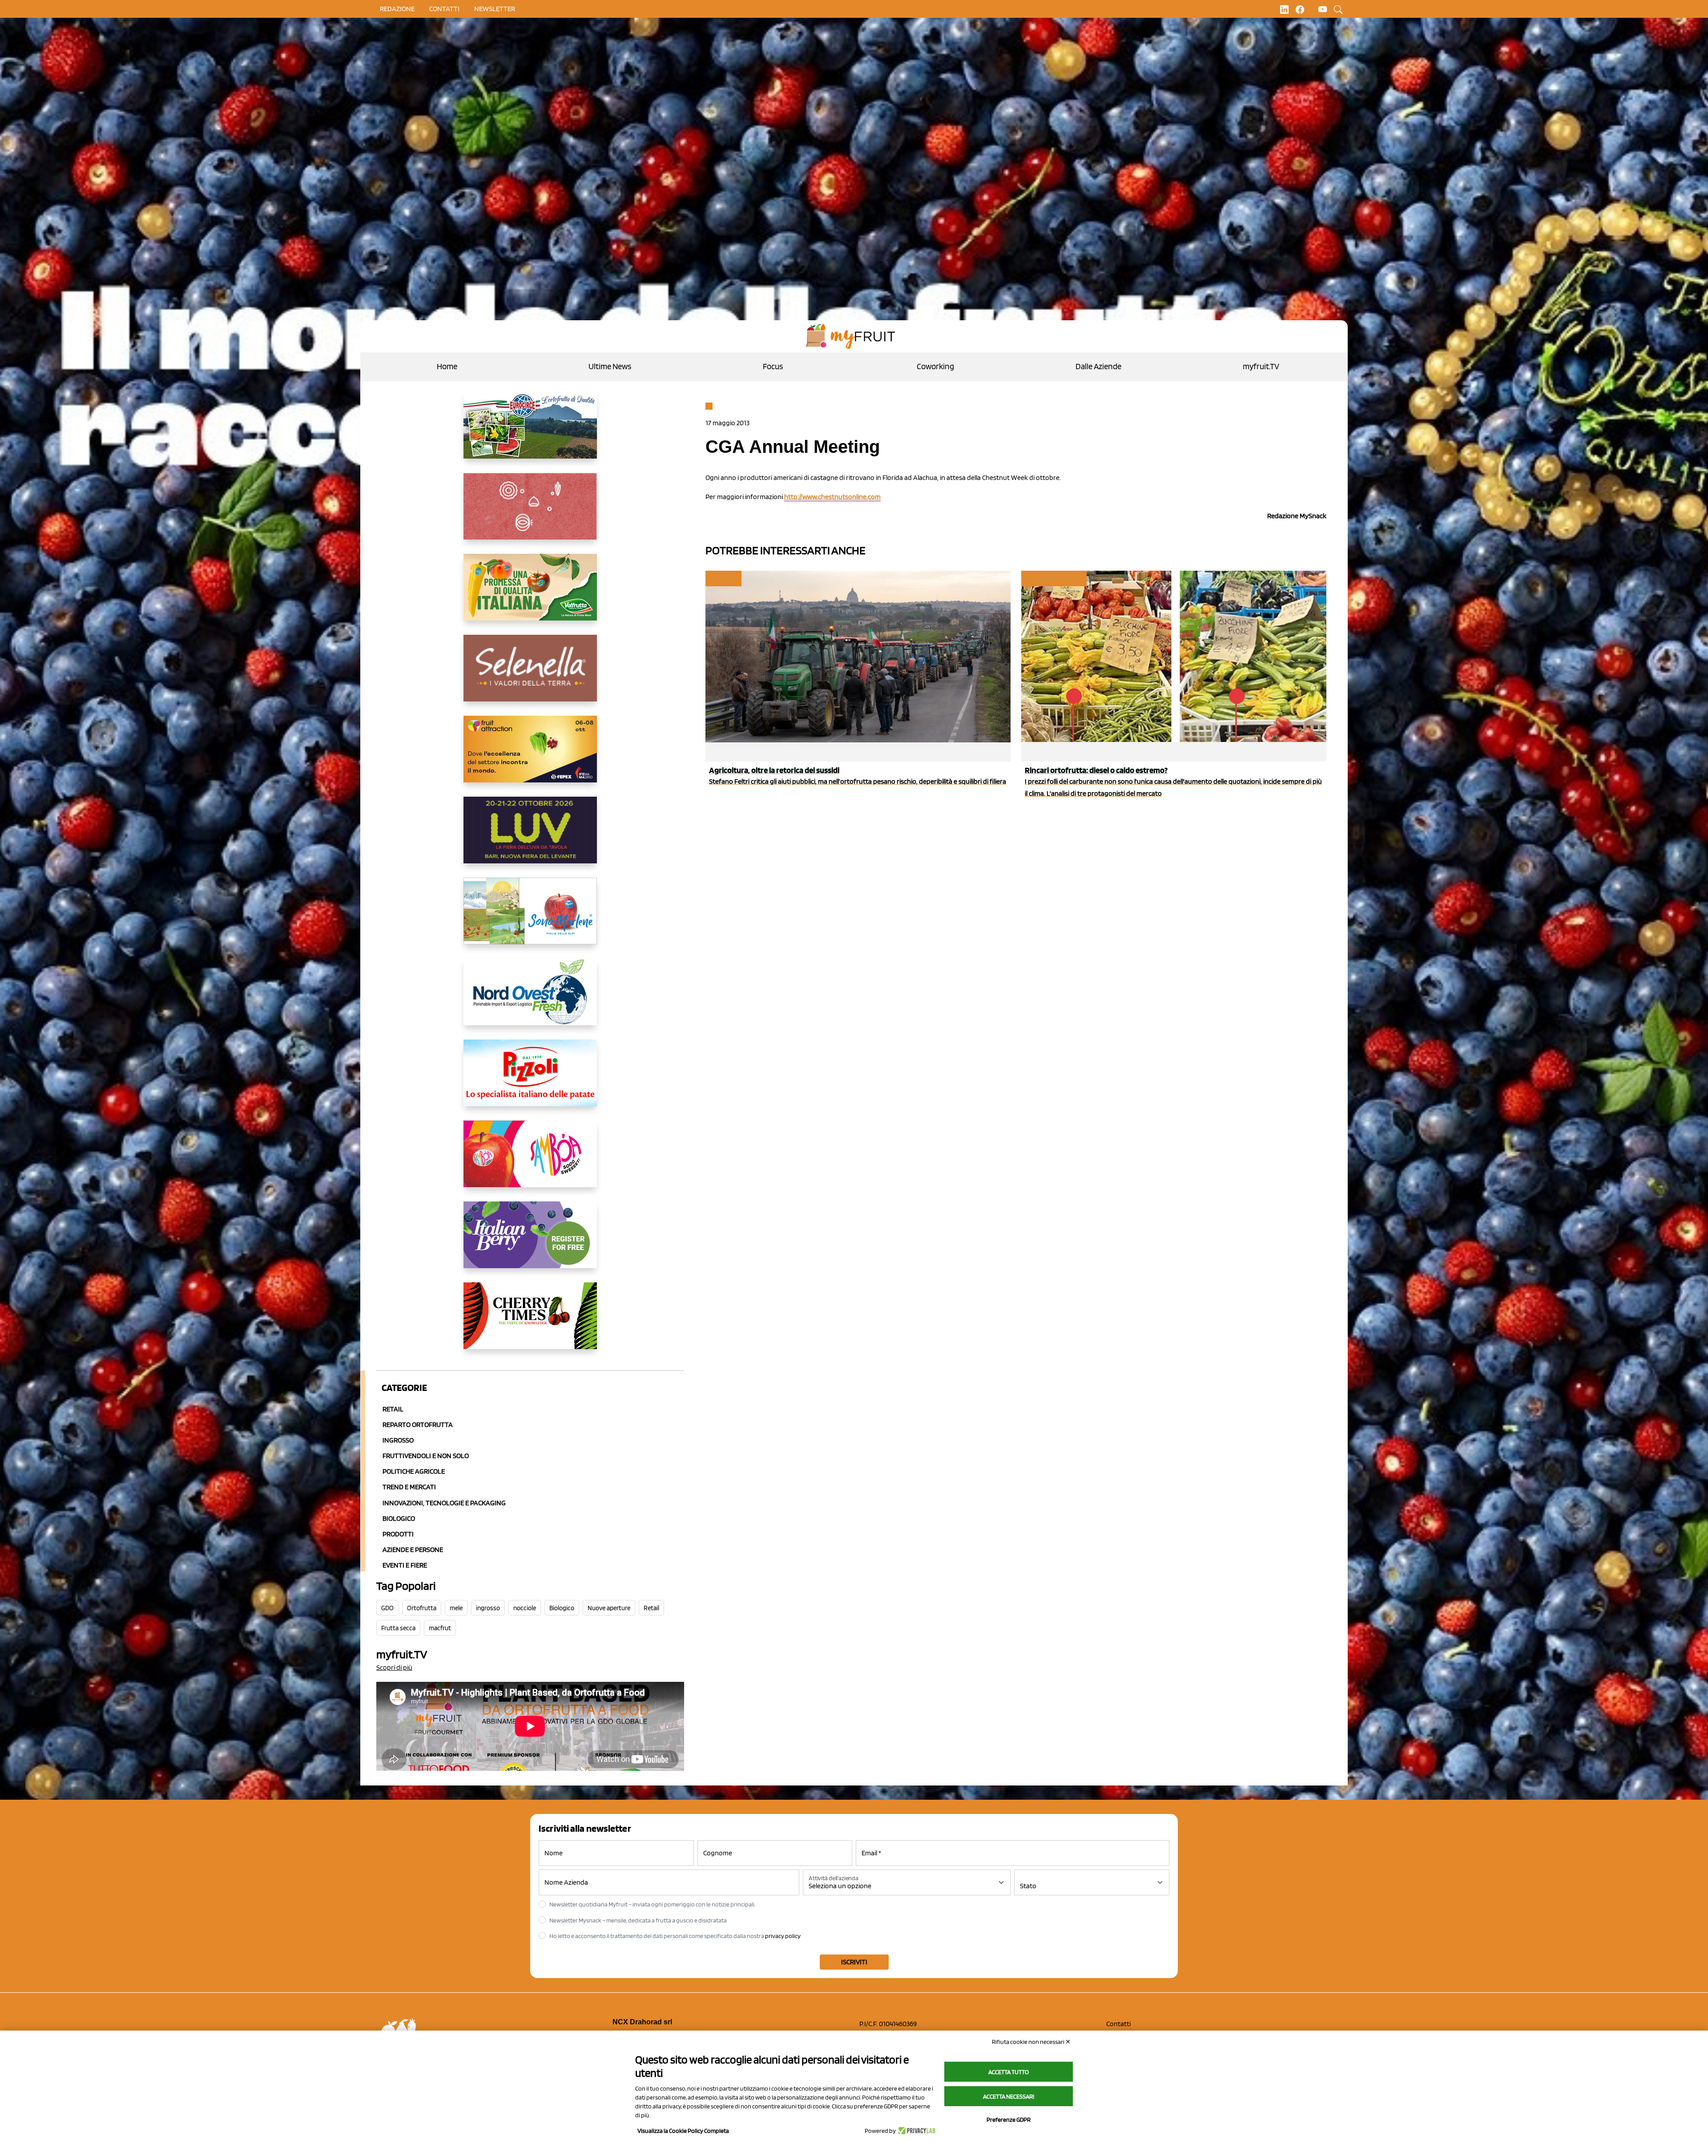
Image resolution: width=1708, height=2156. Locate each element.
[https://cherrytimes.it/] (530, 1323)
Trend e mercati (409, 1487)
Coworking (935, 366)
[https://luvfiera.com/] (530, 837)
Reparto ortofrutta (418, 1425)
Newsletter (495, 9)
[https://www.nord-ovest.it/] (530, 999)
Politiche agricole (414, 1471)
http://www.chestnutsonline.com (832, 497)
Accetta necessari (1009, 2096)
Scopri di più (394, 1667)
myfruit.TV (1261, 366)
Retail (393, 1409)
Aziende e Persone (413, 1549)
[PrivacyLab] (916, 2131)
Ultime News (610, 366)
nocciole (525, 1608)
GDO (387, 1608)
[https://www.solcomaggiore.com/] (530, 513)
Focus (773, 366)
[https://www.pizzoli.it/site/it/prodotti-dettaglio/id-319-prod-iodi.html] (530, 1080)
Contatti (1118, 2024)
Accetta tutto (1009, 2072)
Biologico (399, 1518)
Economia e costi (1053, 578)
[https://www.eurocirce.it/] (530, 432)
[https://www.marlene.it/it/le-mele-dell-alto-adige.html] (530, 918)
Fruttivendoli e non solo (426, 1456)
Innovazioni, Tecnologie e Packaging (444, 1503)
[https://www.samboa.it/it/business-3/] (530, 1161)
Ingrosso (398, 1440)
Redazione (397, 9)
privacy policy (783, 1936)
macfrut (440, 1628)
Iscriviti (854, 1962)
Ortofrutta (422, 1608)
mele (456, 1608)
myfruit (723, 578)
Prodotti (398, 1534)
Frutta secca (398, 1628)
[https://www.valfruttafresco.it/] (530, 594)
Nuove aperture (609, 1608)
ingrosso (488, 1608)
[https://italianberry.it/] (530, 1242)
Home (447, 366)
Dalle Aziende (1098, 366)
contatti (444, 9)
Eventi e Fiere (405, 1565)
